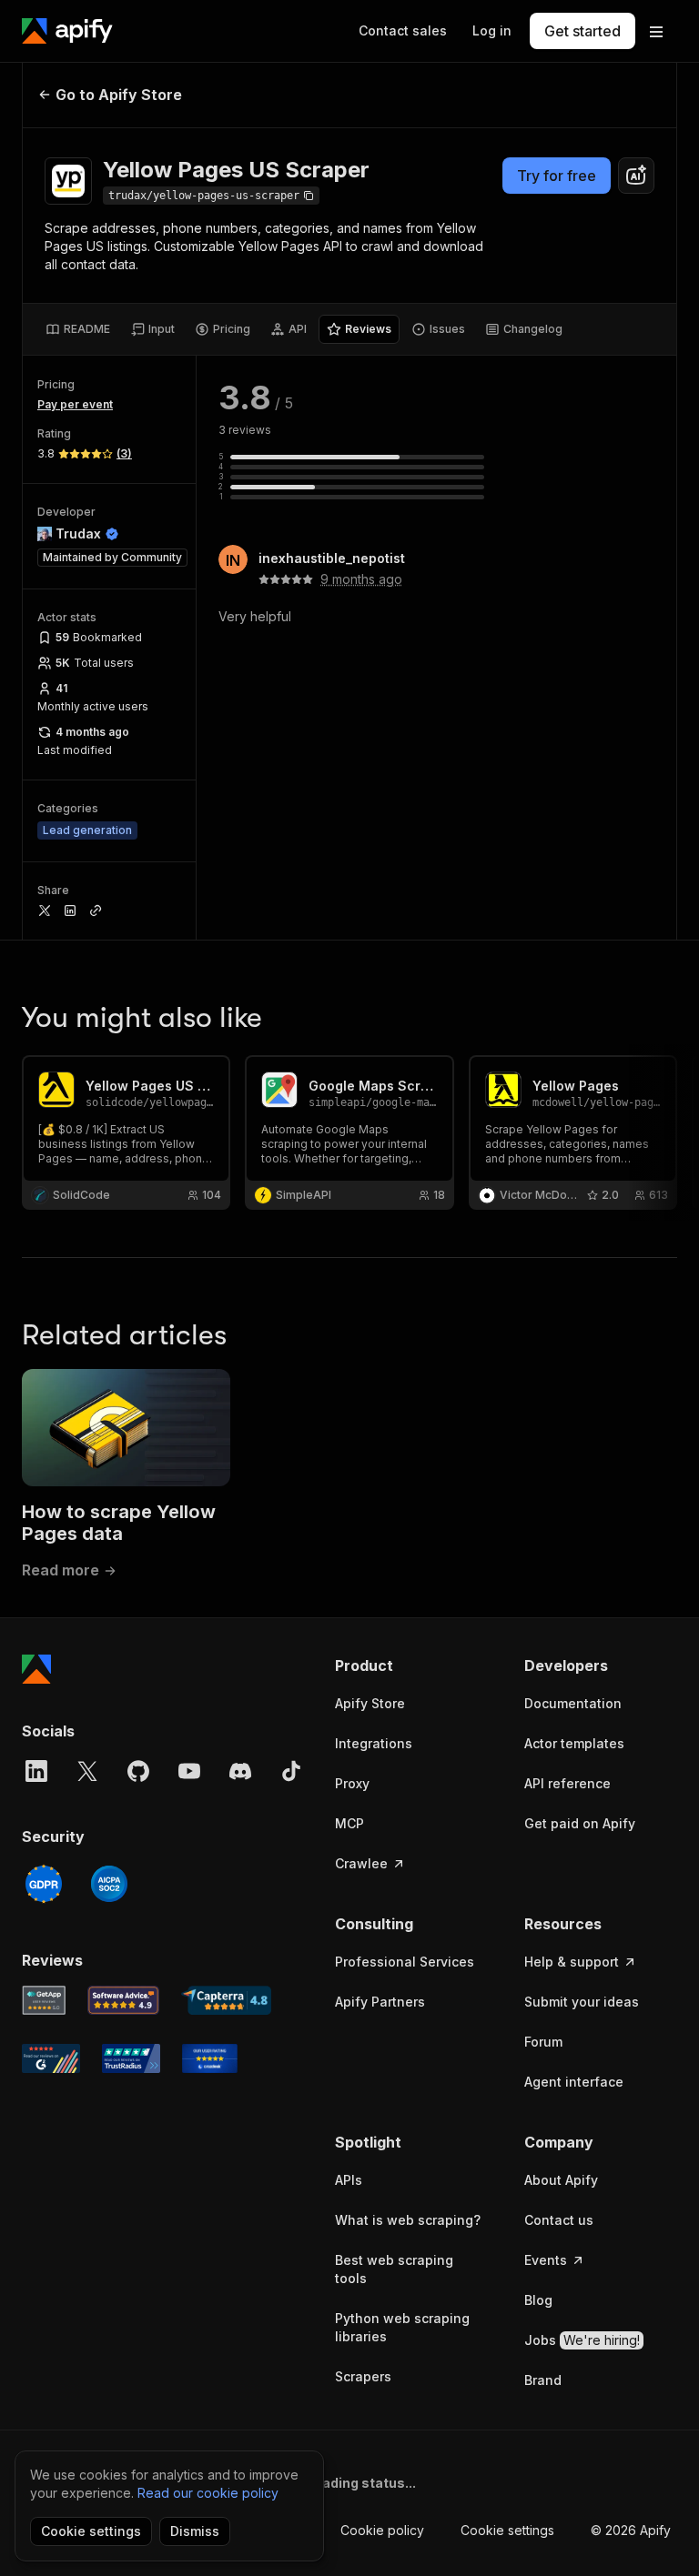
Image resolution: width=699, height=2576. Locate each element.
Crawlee (361, 1863)
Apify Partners (380, 2002)
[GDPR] (44, 1884)
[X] (87, 1771)
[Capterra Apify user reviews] (226, 2000)
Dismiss (195, 2531)
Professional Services (405, 1962)
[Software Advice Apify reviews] (124, 2000)
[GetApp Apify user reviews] (44, 2000)
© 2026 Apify (631, 2530)
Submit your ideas (582, 2002)
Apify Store (370, 1703)
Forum (543, 2042)
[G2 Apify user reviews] (51, 2058)
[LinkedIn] (36, 1771)
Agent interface (574, 2082)
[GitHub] (138, 1771)
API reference (567, 1783)
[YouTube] (189, 1771)
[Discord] (240, 1771)
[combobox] (636, 176)
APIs (349, 2180)
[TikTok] (291, 1771)
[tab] (78, 329)
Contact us (559, 2220)
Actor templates (574, 1743)
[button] (411, 1665)
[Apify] (67, 31)
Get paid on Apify (580, 1823)
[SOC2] (109, 1884)
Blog (538, 2300)
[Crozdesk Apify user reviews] (210, 2058)
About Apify (561, 2180)
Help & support (572, 1962)
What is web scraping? (408, 2220)
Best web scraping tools (394, 2269)
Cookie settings (507, 2530)
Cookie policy (382, 2530)
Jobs (582, 2340)
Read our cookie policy (208, 2493)
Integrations (374, 1743)
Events (546, 2260)
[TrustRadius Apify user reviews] (131, 2058)
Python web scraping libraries (402, 2327)
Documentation (573, 1703)
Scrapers (363, 2376)
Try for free (557, 176)
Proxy (352, 1783)
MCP (349, 1823)
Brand (543, 2380)
